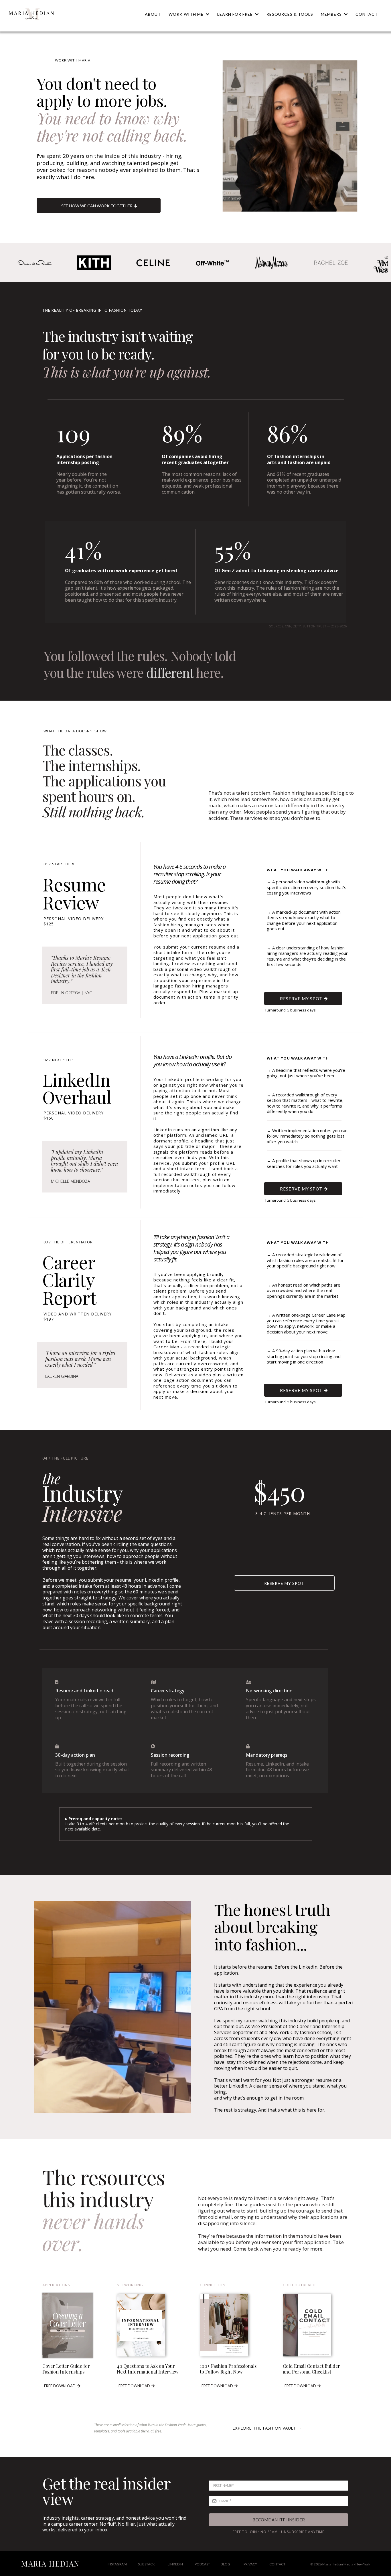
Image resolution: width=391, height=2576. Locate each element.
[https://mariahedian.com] (31, 14)
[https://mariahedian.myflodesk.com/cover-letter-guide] (75, 2325)
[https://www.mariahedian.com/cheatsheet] (154, 2325)
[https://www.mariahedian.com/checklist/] (320, 2325)
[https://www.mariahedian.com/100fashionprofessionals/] (237, 2325)
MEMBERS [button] (332, 14)
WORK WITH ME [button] (187, 14)
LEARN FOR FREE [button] (236, 14)
